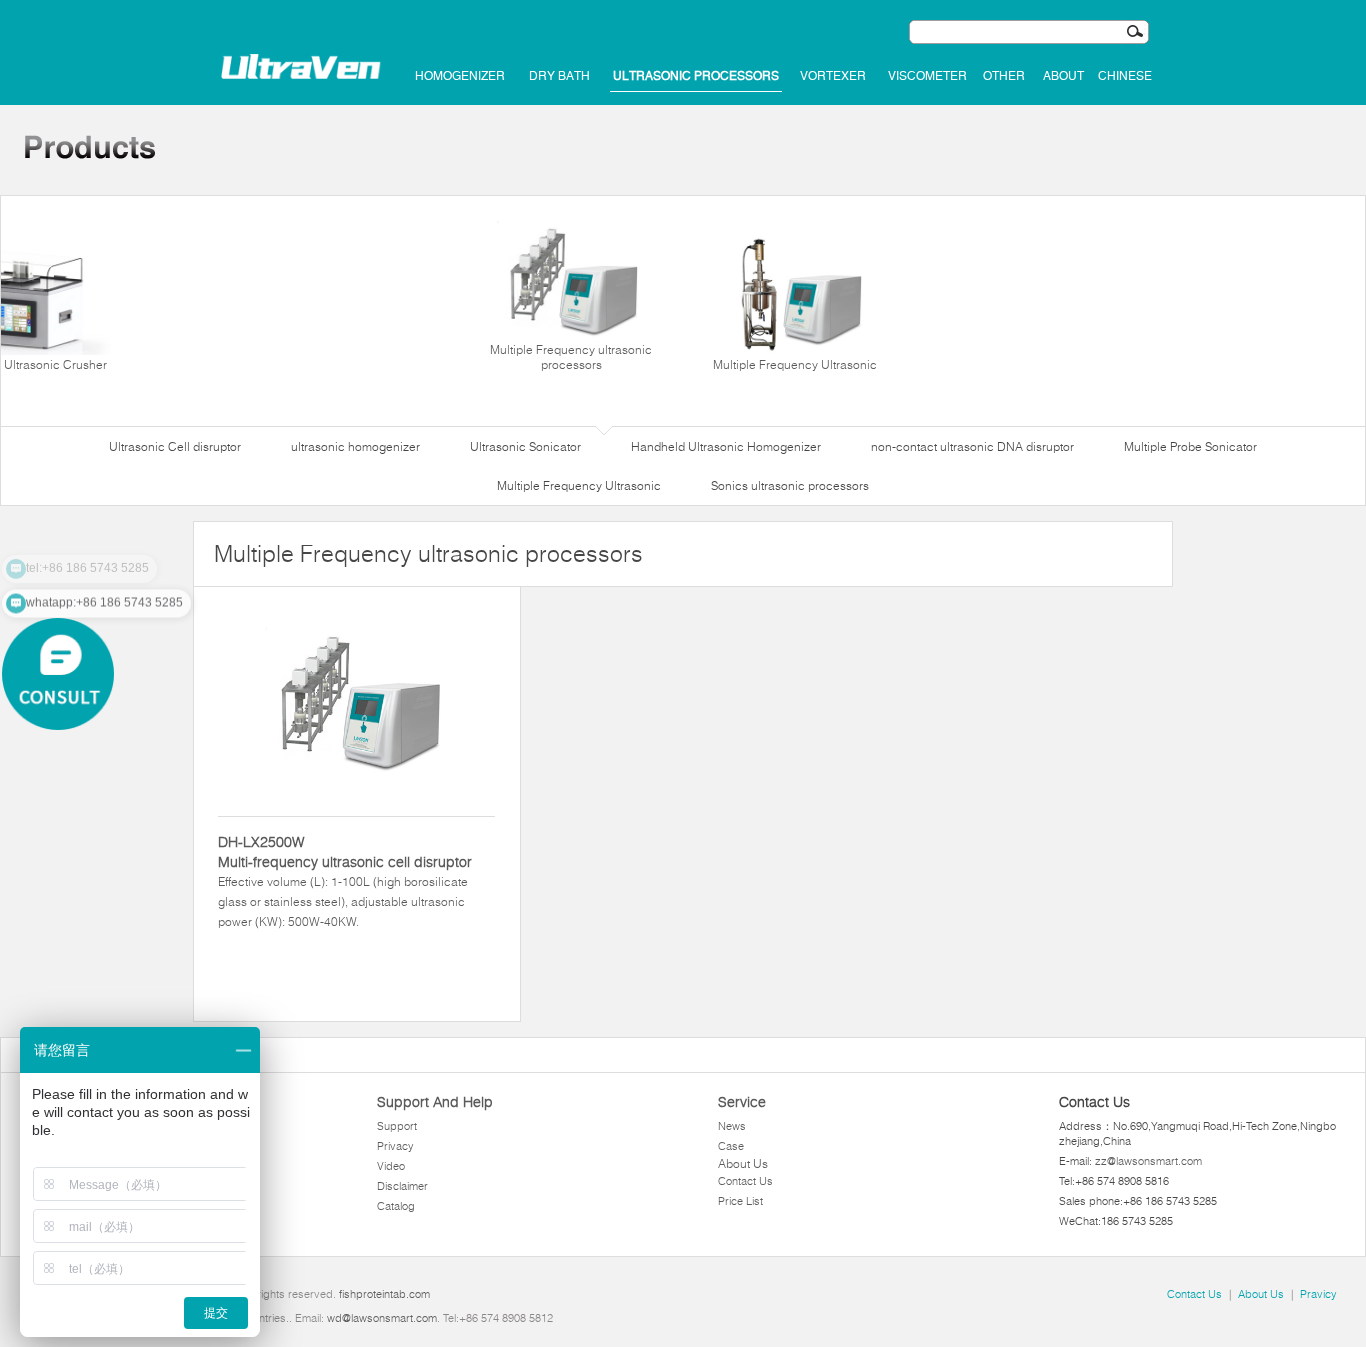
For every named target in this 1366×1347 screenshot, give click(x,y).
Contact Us (745, 1181)
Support (397, 1126)
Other (1004, 76)
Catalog (396, 1206)
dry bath (559, 76)
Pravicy (1318, 1294)
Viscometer (927, 76)
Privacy (395, 1146)
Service (742, 1102)
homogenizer (460, 76)
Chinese (1125, 76)
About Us (743, 1163)
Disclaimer (402, 1186)
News (732, 1126)
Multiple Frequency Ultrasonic (795, 364)
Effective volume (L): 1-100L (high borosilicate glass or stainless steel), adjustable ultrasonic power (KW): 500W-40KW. (345, 881)
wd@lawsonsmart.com (382, 1318)
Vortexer (833, 76)
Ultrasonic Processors (696, 76)
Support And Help (435, 1102)
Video (391, 1166)
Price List (740, 1201)
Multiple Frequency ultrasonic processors (571, 357)
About (1063, 76)
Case (731, 1146)
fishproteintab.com (384, 1294)
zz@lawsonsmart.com (1148, 1161)
